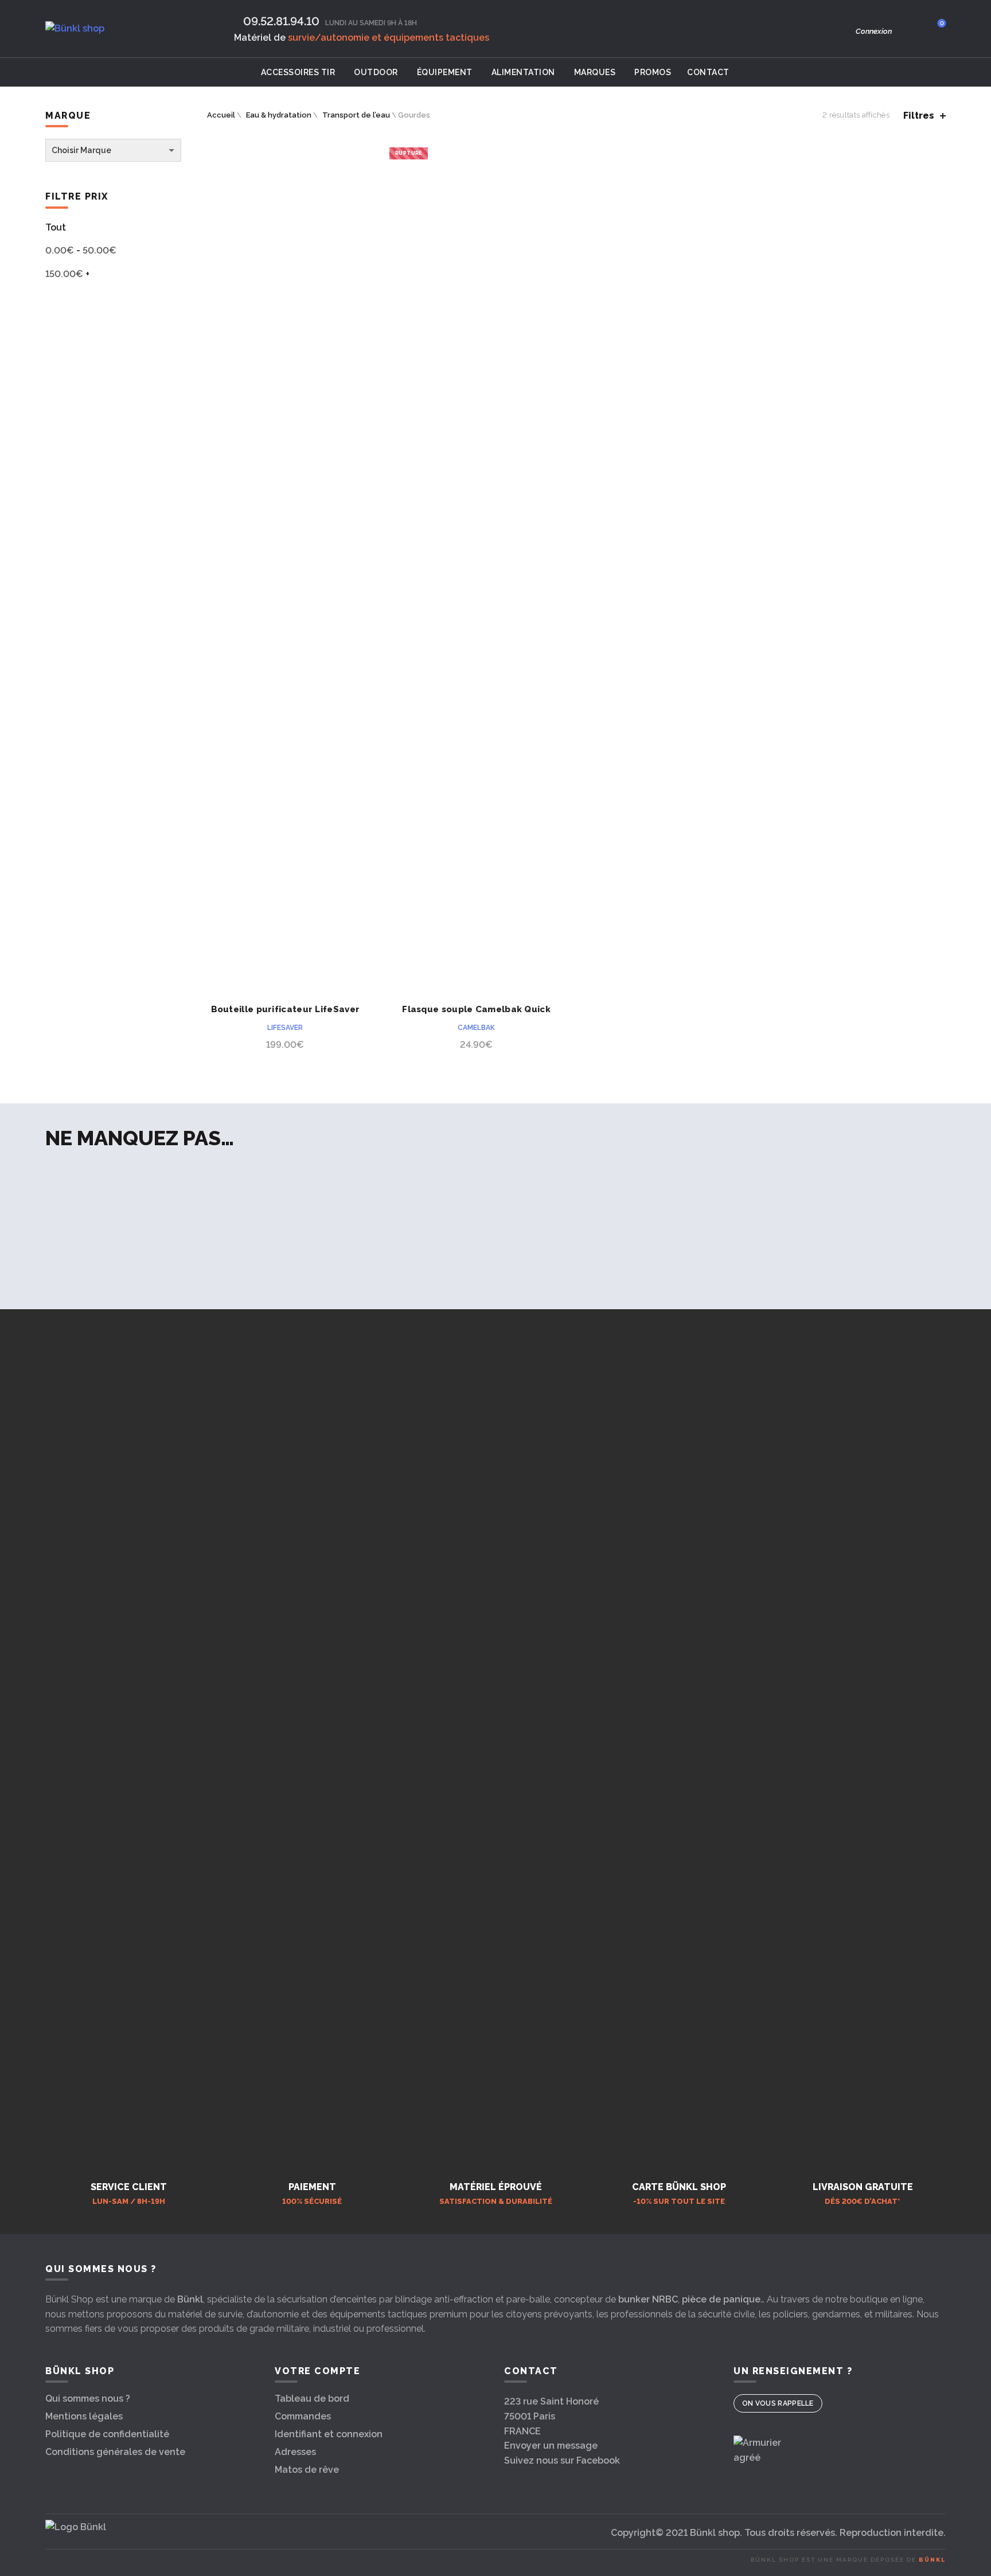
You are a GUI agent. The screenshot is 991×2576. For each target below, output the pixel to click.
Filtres (919, 116)
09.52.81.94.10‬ (281, 21)
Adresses (295, 2452)
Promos (653, 72)
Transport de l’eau (356, 115)
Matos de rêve (307, 2470)
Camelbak (476, 1028)
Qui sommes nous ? (88, 2399)
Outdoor (376, 72)
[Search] (909, 29)
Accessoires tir (298, 72)
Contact (708, 72)
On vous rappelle (778, 2403)
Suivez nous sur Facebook (562, 2460)
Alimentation (523, 72)
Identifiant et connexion (329, 2434)
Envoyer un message (551, 2446)
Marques (595, 72)
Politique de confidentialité (107, 2434)
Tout (56, 227)
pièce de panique (721, 2299)
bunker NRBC (648, 2299)
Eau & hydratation (279, 115)
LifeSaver (285, 1028)
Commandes (303, 2416)
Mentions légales (84, 2416)
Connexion (874, 31)
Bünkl (190, 2299)
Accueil (221, 115)
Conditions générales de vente (115, 2452)
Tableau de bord (312, 2399)
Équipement (445, 72)
